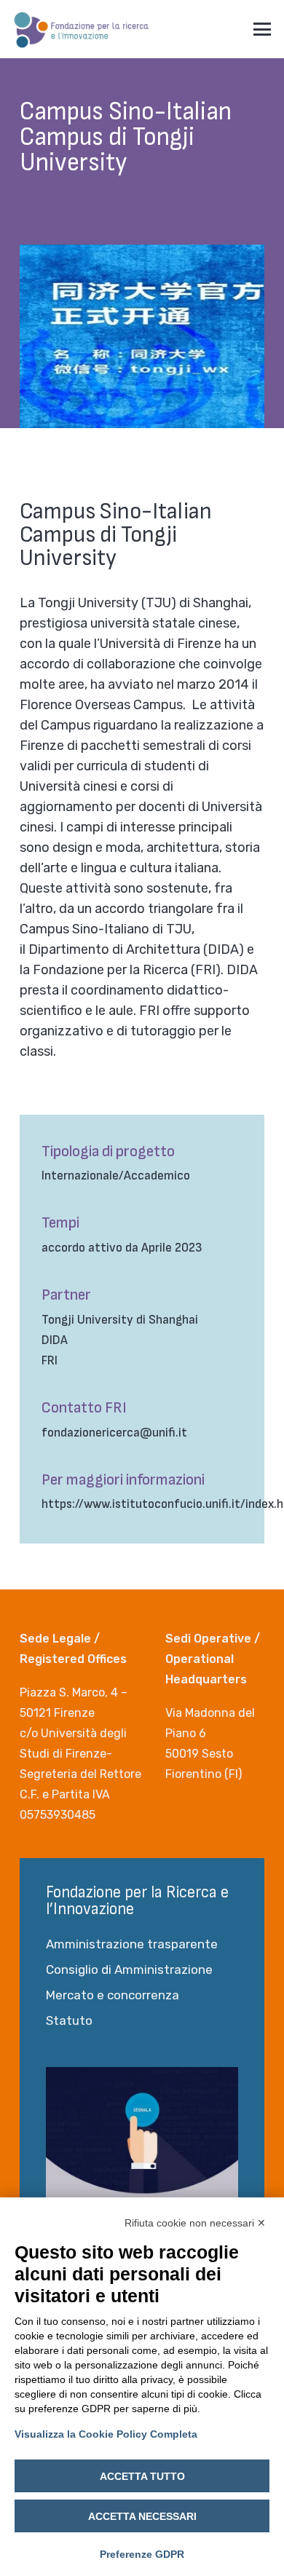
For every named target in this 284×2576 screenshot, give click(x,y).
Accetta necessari (142, 2516)
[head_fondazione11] (82, 29)
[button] (263, 29)
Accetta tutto (142, 2476)
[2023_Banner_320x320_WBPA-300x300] (142, 2163)
